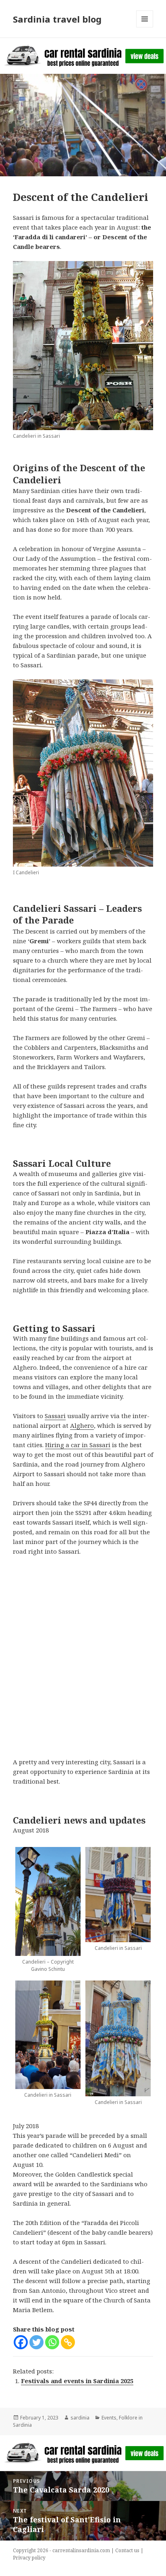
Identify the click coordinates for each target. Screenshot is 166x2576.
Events (109, 2418)
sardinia (80, 2418)
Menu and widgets (145, 27)
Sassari (55, 1416)
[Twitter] (36, 2342)
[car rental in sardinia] (83, 55)
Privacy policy (29, 2558)
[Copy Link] (68, 2342)
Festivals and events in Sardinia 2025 (77, 2381)
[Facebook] (21, 2342)
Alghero (82, 1425)
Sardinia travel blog (57, 19)
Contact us (127, 2550)
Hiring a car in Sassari (78, 1445)
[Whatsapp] (52, 2342)
